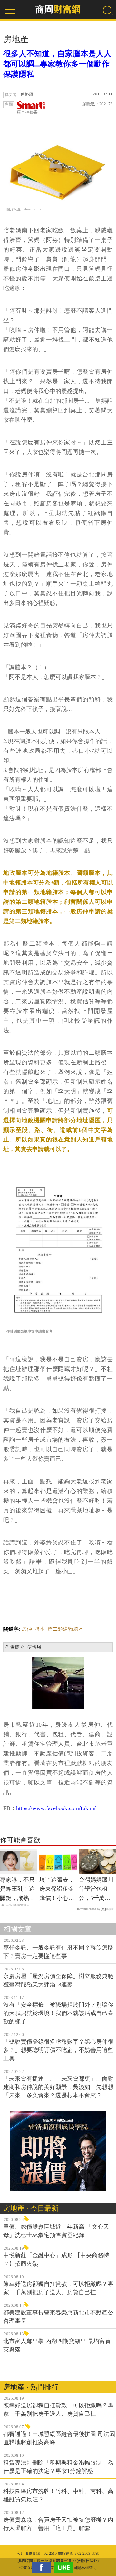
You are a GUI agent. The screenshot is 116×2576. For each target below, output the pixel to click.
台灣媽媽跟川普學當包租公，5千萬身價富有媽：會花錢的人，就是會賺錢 (96, 1890)
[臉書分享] (43, 2567)
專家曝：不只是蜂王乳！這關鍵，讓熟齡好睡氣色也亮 (17, 1890)
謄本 (40, 1629)
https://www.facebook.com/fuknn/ (56, 1808)
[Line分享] (65, 2567)
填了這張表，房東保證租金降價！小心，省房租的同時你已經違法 (57, 1890)
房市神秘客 (27, 112)
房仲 (27, 1629)
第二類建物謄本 (65, 1629)
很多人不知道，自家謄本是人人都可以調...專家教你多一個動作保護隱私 (57, 64)
